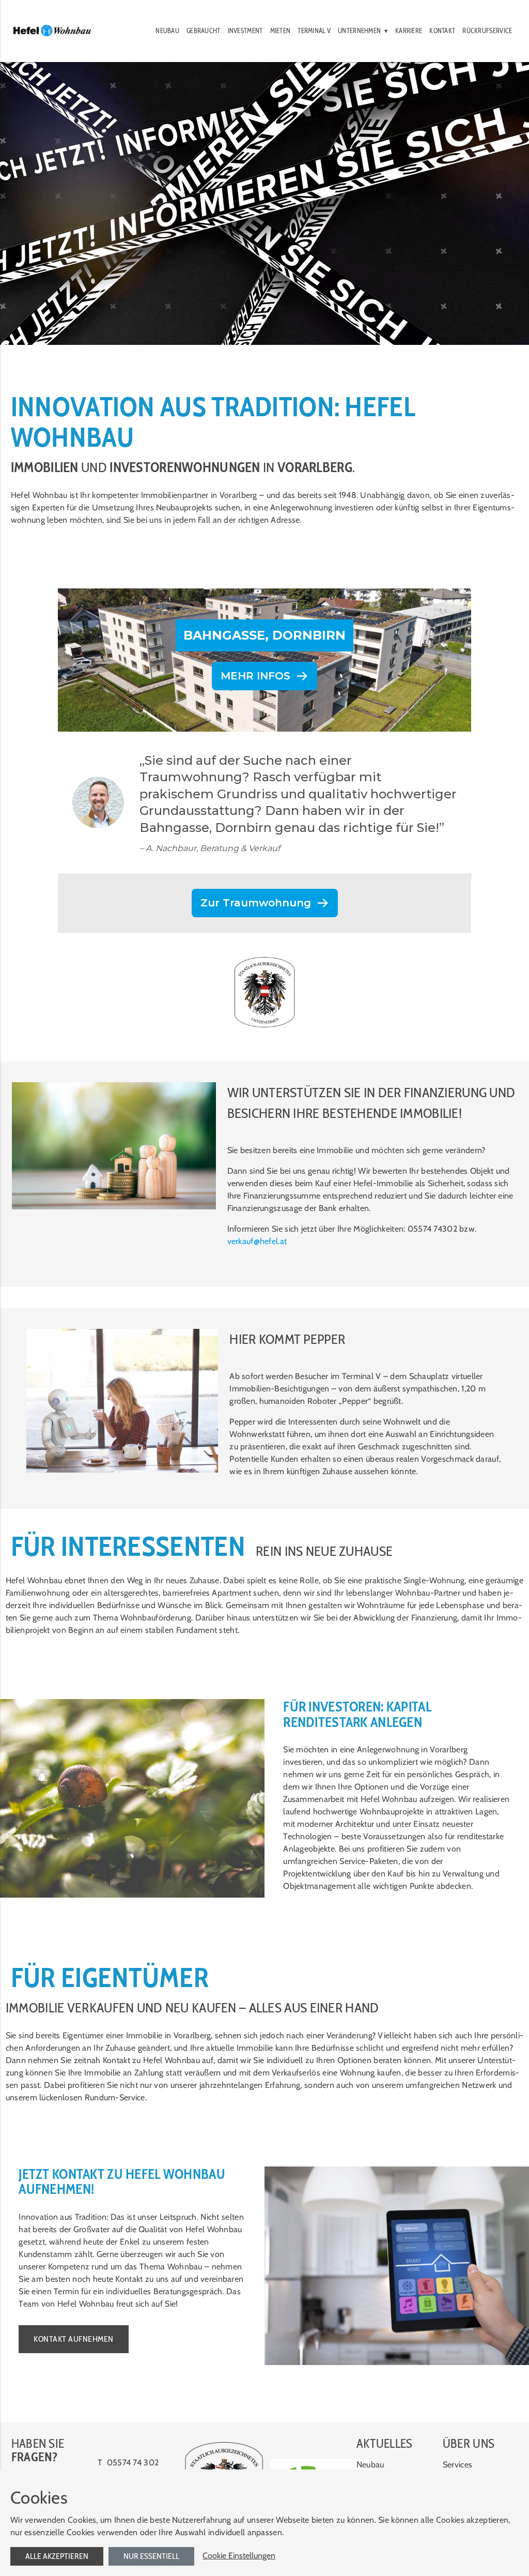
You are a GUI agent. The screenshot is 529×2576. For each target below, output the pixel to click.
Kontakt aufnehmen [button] (74, 2339)
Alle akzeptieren (57, 2556)
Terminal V (314, 31)
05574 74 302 (133, 2463)
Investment (245, 31)
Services (457, 2465)
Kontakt (442, 31)
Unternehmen (359, 31)
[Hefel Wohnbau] (52, 31)
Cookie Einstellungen (239, 2556)
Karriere (409, 31)
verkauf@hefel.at (257, 1241)
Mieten (281, 31)
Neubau (167, 31)
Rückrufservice (487, 31)
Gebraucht (204, 31)
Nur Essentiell (151, 2556)
